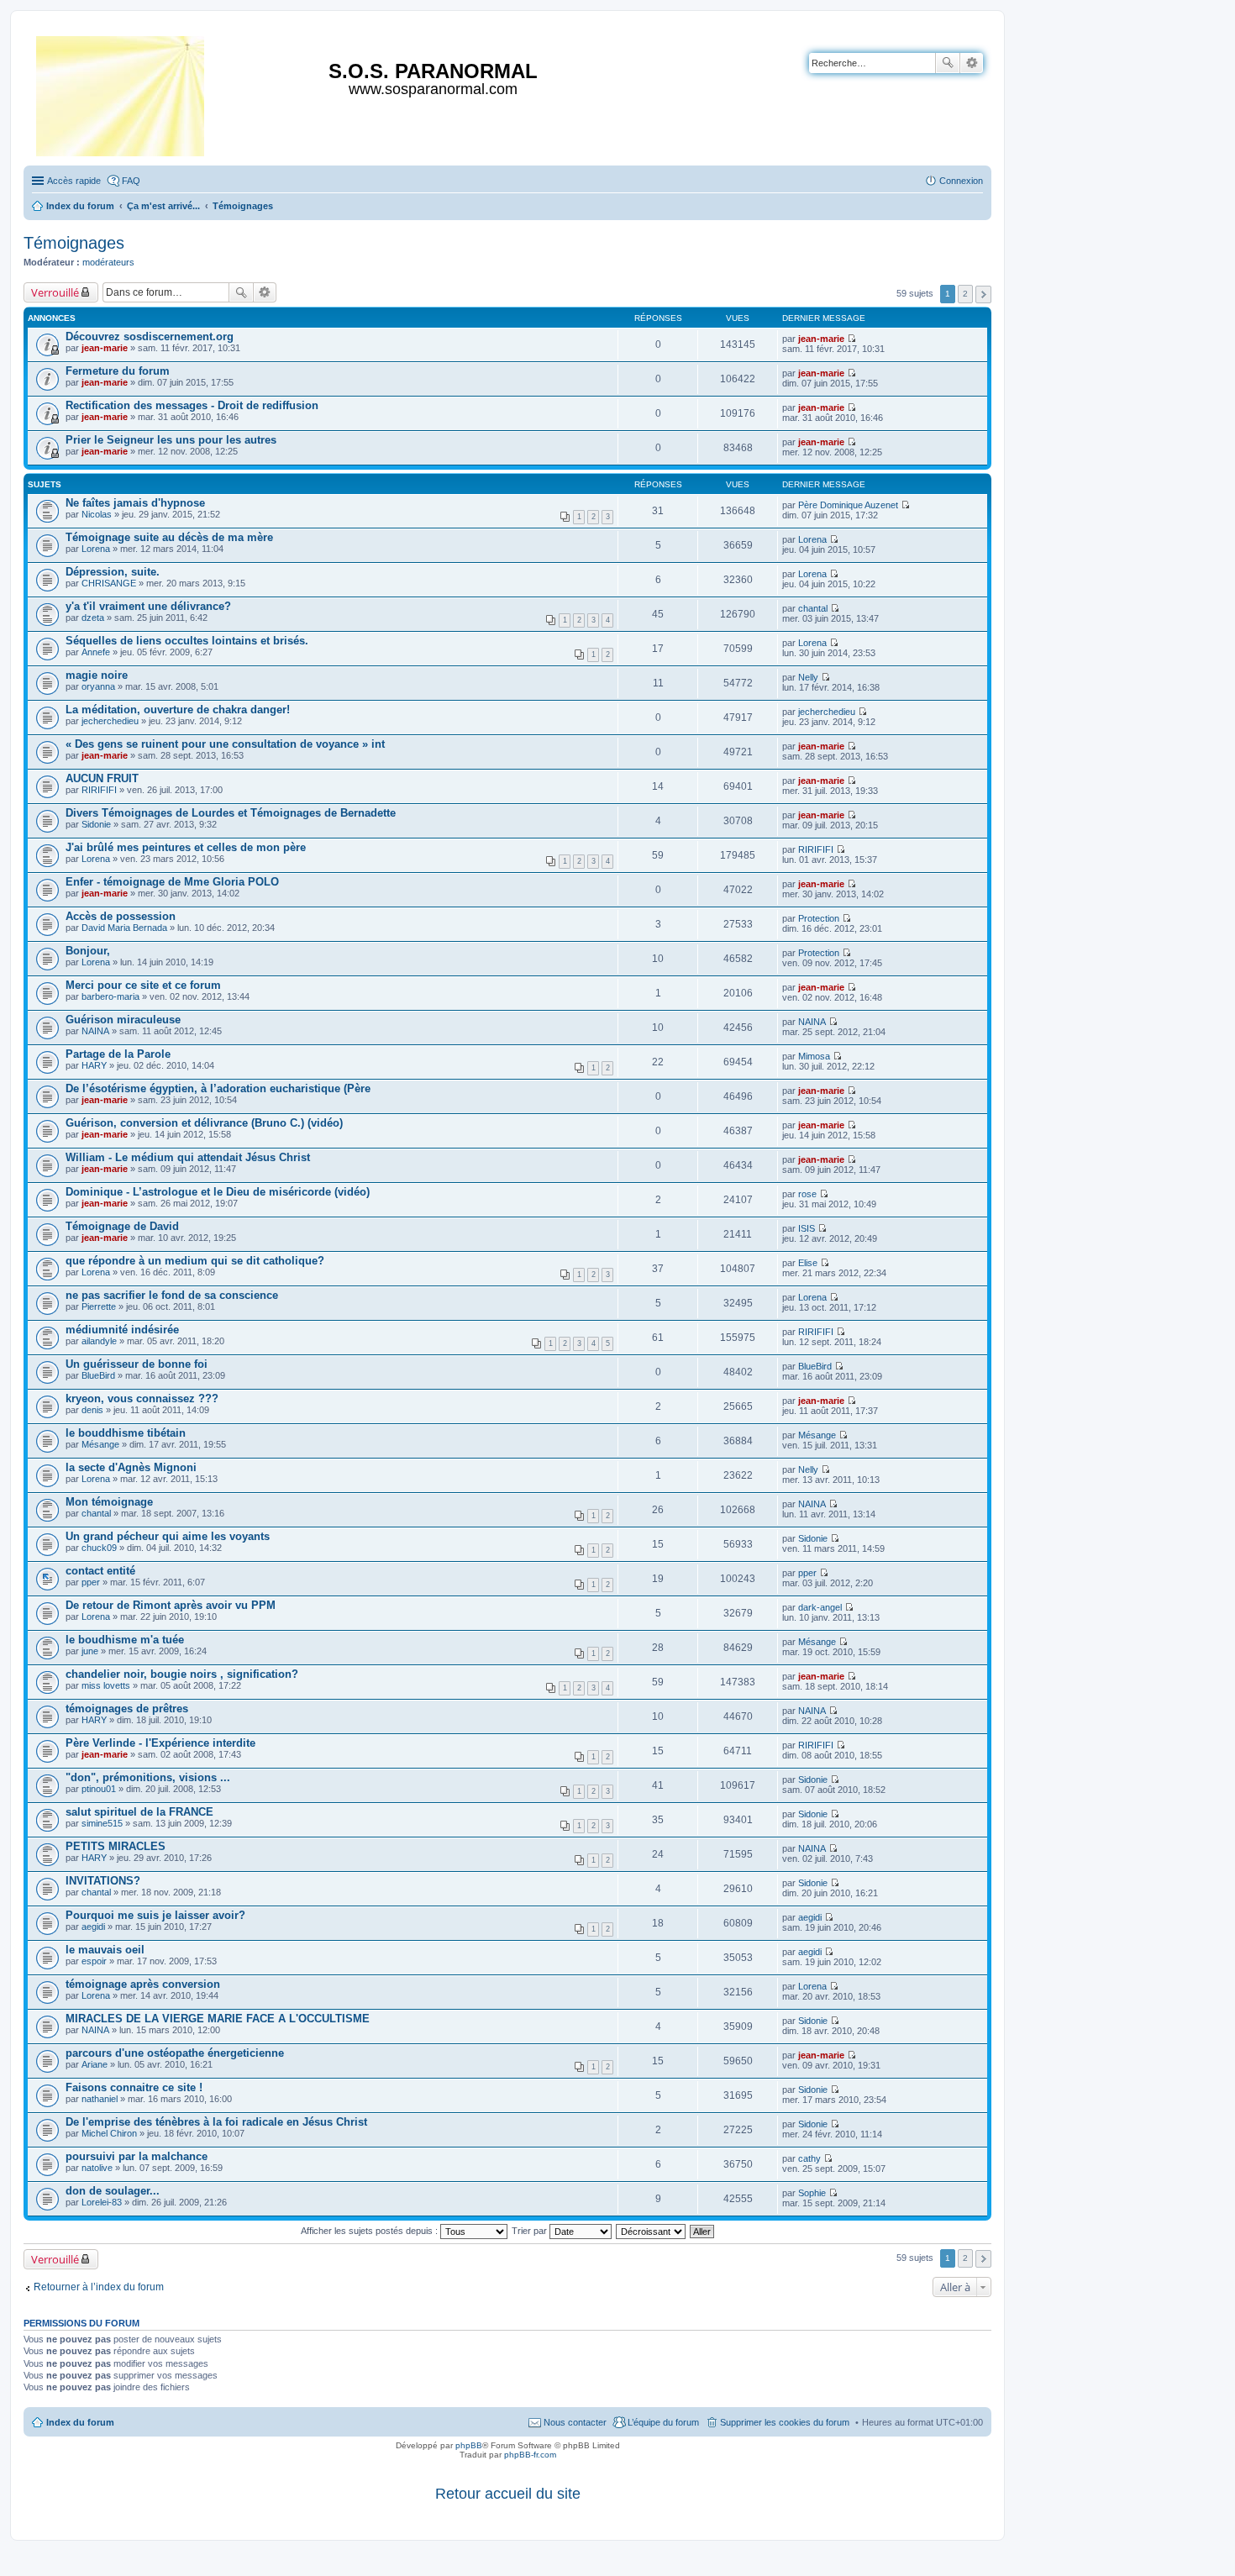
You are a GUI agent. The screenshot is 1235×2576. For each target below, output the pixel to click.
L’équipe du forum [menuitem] (663, 2422)
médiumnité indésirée (122, 1330)
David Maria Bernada (124, 928)
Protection (819, 918)
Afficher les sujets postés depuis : (370, 2231)
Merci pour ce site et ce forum (143, 985)
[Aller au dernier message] (851, 339)
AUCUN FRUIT (102, 778)
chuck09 (99, 1548)
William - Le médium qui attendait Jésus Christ (188, 1157)
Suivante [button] (983, 294)
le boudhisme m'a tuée (125, 1640)
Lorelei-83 (102, 2202)
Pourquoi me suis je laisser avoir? (155, 1915)
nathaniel (100, 2099)
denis (92, 1410)
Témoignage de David (122, 1226)
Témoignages (74, 243)
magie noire (97, 675)
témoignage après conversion (143, 1984)
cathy (809, 2158)
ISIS (807, 1228)
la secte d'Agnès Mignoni (131, 1467)
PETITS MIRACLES (116, 1846)
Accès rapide (74, 181)
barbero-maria (110, 996)
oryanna (98, 686)
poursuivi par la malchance (137, 2156)
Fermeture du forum (118, 371)
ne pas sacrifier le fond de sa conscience (172, 1295)
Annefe (96, 652)
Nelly (808, 677)
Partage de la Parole (118, 1054)
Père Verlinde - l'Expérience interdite (160, 1743)
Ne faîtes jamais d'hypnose (135, 503)
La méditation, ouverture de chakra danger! (178, 710)
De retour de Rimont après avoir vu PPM (171, 1605)
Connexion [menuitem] (961, 181)
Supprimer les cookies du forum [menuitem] (785, 2422)
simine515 (102, 1823)
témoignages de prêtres (127, 1709)
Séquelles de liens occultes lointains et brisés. (187, 641)
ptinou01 (99, 1789)
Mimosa (814, 1056)
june (90, 1651)
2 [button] (965, 294)
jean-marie (105, 348)
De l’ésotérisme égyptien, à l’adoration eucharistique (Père (218, 1088)
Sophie (812, 2193)
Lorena (96, 549)
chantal (813, 608)
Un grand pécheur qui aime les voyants (168, 1536)
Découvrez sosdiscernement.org (150, 336)
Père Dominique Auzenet (848, 505)
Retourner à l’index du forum (99, 2287)
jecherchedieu (110, 721)
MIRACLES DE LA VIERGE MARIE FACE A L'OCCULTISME (218, 2019)
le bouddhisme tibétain (126, 1433)
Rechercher (948, 63)
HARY (94, 1065)
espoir (94, 1961)
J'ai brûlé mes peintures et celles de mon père (186, 847)
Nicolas (97, 514)
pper (91, 1582)
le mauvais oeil (105, 1950)
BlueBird (98, 1375)
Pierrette (99, 1306)
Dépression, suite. (113, 572)
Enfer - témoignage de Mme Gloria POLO (172, 882)
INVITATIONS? (103, 1881)
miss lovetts (106, 1685)
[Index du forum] (121, 93)
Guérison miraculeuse (123, 1020)
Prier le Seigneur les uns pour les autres (171, 440)
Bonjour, (88, 951)
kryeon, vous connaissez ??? (142, 1398)
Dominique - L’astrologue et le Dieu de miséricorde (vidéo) (218, 1192)
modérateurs (108, 262)
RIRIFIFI (99, 790)
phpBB (469, 2445)
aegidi (93, 1927)
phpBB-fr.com (530, 2455)
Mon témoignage (109, 1502)
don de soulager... (113, 2191)
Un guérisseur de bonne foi (137, 1364)
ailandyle (99, 1341)
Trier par (531, 2231)
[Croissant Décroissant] (652, 2231)
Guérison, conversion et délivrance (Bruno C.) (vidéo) (204, 1123)
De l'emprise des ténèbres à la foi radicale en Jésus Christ (216, 2122)
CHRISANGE (109, 583)
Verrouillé (55, 292)
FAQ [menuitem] (131, 181)
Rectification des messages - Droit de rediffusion (192, 405)
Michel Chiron (109, 2133)
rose (807, 1194)
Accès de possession (121, 916)
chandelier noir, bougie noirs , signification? (182, 1674)
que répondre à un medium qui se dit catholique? (195, 1261)
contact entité (100, 1571)
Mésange (100, 1444)
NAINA (95, 1031)
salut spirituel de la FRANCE (139, 1812)
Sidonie (96, 824)
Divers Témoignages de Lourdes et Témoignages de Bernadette (231, 813)
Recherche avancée (972, 63)
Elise (808, 1263)
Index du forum (80, 2422)
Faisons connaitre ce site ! (134, 2087)
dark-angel (820, 1607)
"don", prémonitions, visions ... (148, 1777)
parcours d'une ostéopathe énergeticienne (175, 2053)
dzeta (93, 618)
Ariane (95, 2064)
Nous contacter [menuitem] (575, 2422)
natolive (97, 2168)
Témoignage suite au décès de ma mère (169, 537)
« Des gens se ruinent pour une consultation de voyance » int (225, 744)
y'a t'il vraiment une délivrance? (148, 606)
